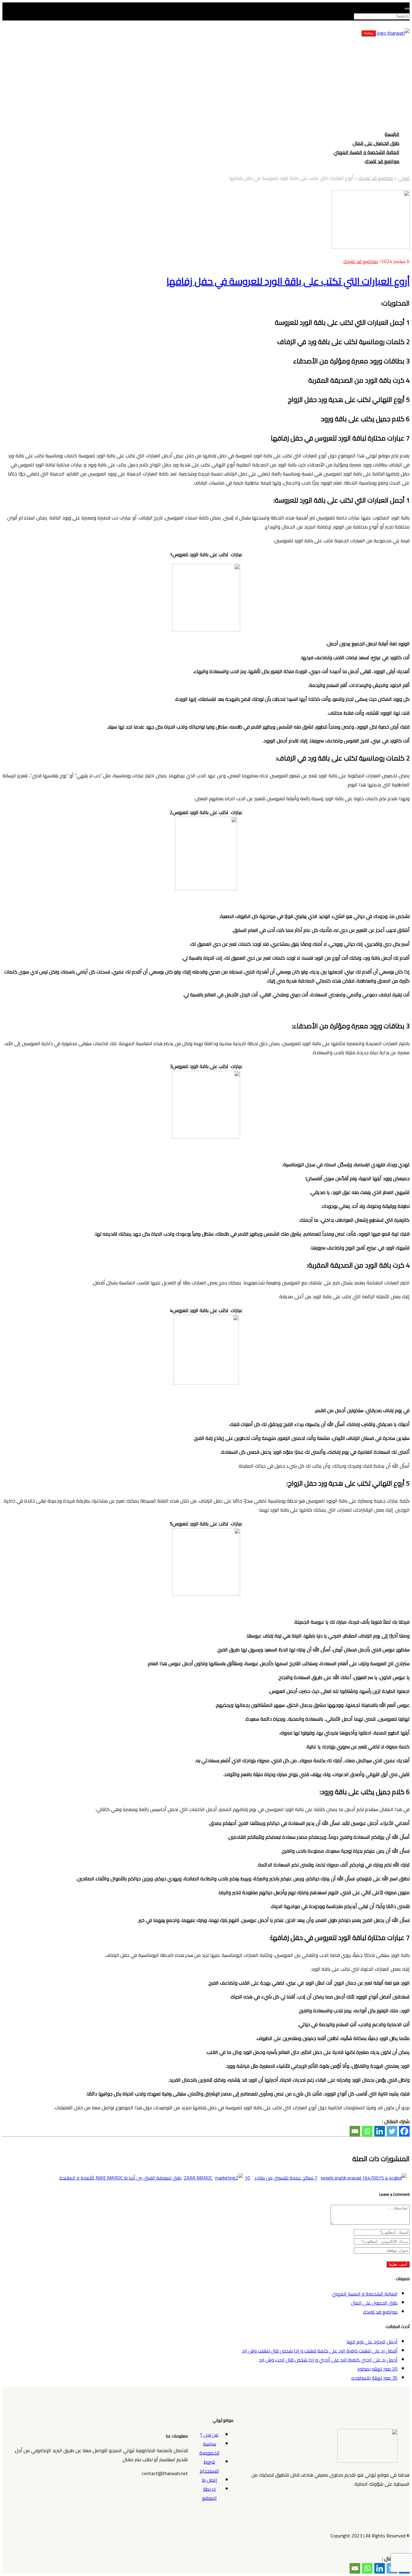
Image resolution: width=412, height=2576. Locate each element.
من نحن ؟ (209, 2435)
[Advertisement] (206, 83)
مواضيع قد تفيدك (382, 161)
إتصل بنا (209, 2480)
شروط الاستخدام (209, 2466)
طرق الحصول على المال (376, 143)
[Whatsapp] (367, 2131)
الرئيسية (392, 134)
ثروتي (404, 178)
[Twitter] (392, 2131)
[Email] (355, 2131)
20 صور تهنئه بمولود (377, 2369)
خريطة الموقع (209, 2493)
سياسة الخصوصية (209, 2448)
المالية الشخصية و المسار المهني (366, 152)
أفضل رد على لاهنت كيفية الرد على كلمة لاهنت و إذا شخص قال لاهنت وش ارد (320, 2351)
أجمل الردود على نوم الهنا (372, 2342)
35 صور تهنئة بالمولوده (374, 2378)
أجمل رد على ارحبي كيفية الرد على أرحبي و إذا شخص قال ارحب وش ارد (328, 2360)
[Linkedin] (380, 2131)
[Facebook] (404, 2131)
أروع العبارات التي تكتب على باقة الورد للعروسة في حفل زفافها (288, 281)
